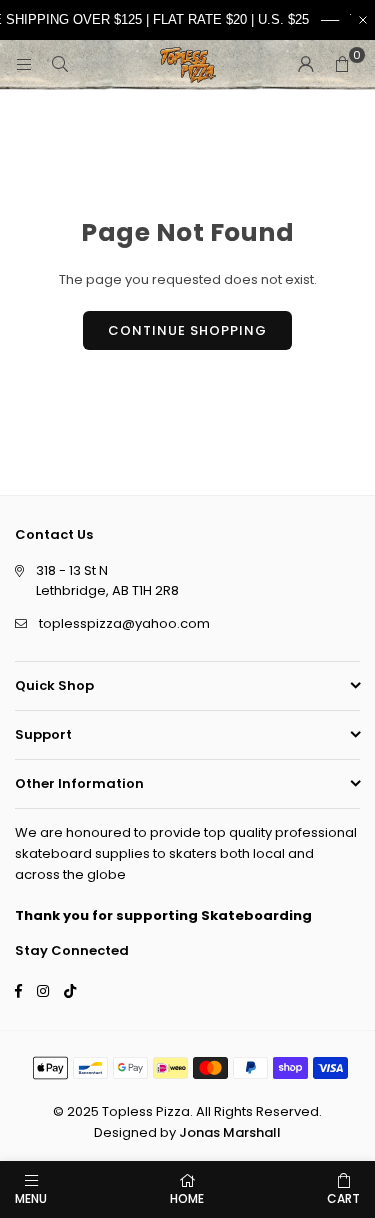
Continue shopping (187, 330)
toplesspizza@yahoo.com (124, 623)
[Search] (60, 64)
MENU (31, 1198)
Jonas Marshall (230, 1132)
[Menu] (24, 64)
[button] (342, 65)
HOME (187, 1198)
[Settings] (306, 65)
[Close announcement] (363, 20)
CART (343, 1198)
